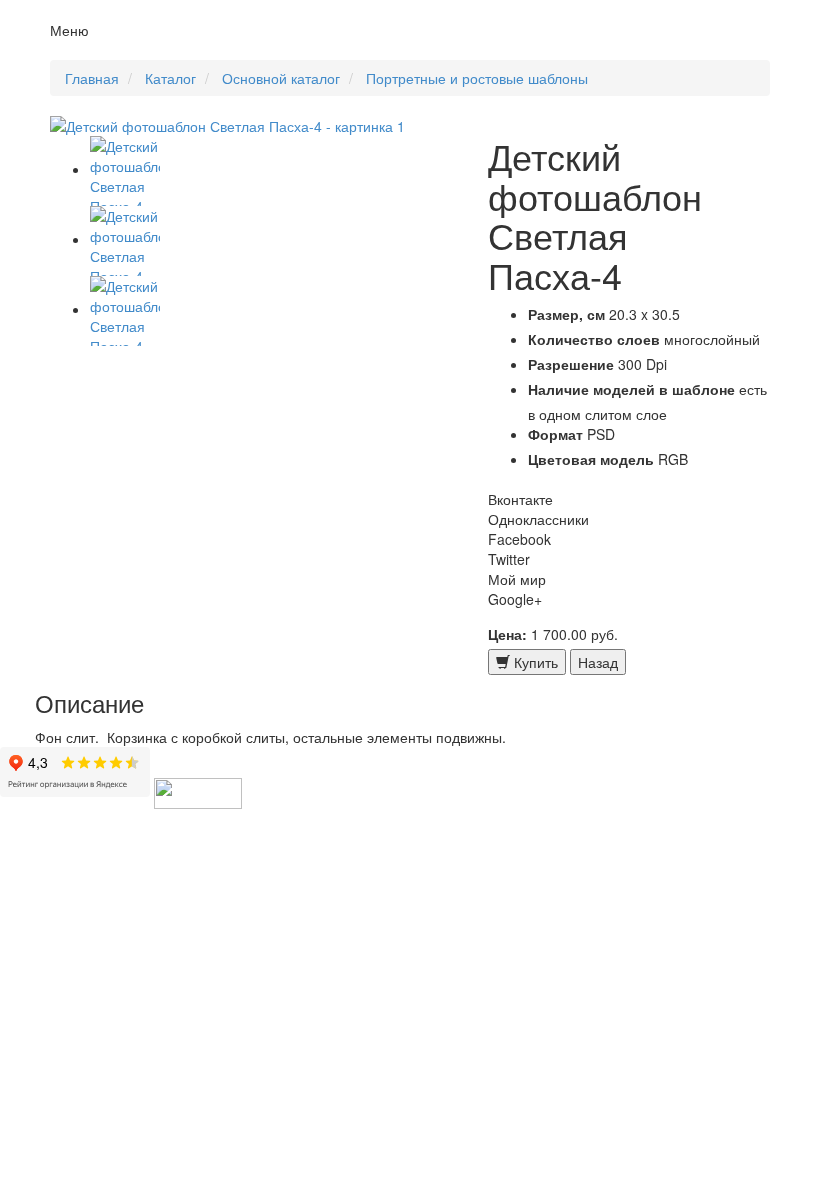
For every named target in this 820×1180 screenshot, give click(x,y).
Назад (598, 662)
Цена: (507, 634)
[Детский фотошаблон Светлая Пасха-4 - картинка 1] (254, 126)
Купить (534, 662)
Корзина (743, 50)
